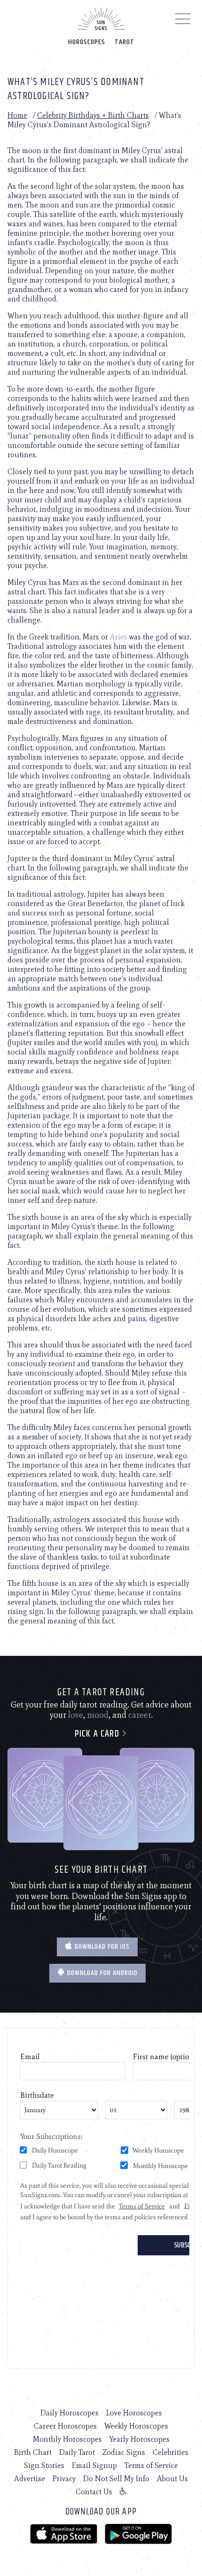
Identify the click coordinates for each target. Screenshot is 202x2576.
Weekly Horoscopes (136, 2426)
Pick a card (98, 1734)
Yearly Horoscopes (140, 2439)
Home (17, 115)
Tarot (124, 42)
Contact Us (94, 2492)
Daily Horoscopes (70, 2413)
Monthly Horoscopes (67, 2439)
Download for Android (101, 1973)
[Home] (101, 19)
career (140, 1715)
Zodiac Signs (124, 2452)
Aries (119, 637)
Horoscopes (87, 42)
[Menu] (183, 21)
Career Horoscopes (65, 2426)
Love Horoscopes (134, 2413)
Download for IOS (101, 1947)
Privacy (64, 2479)
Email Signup (94, 2465)
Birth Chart (33, 2452)
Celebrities (171, 2452)
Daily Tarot (77, 2452)
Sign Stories (44, 2465)
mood (98, 1715)
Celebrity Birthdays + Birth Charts (93, 115)
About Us (172, 2479)
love (76, 1715)
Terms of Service (151, 2465)
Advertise (30, 2479)
